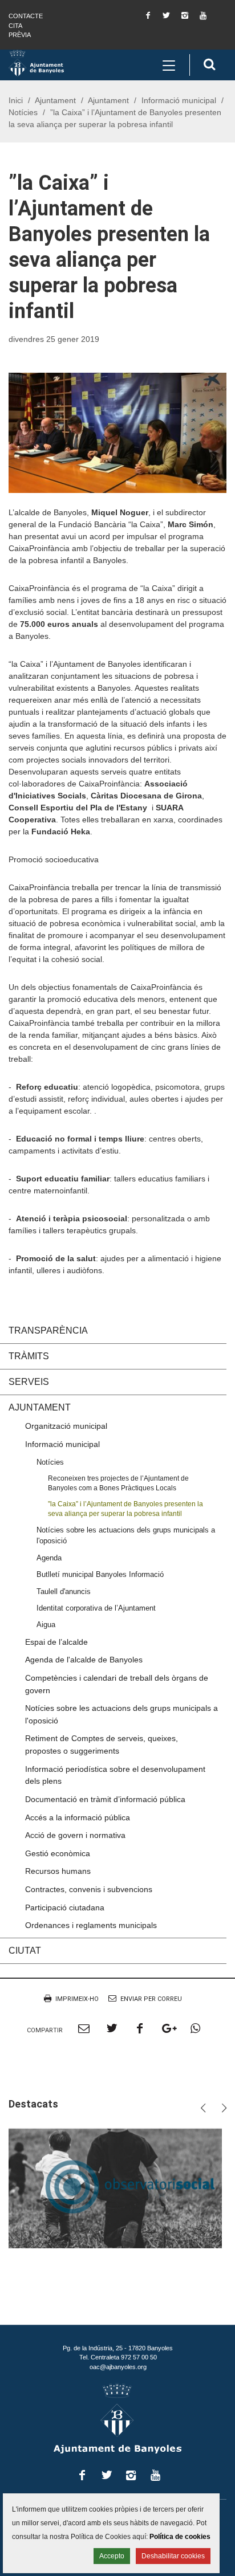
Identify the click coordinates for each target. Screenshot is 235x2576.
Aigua (46, 1625)
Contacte (26, 16)
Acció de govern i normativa (75, 1835)
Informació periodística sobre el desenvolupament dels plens (115, 1775)
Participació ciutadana (65, 1907)
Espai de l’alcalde (56, 1642)
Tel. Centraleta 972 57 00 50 (118, 2357)
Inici (16, 100)
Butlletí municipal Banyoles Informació (100, 1574)
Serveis (29, 1382)
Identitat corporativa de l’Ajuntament (96, 1608)
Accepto (112, 2556)
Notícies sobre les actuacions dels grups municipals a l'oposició (126, 1535)
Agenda (49, 1558)
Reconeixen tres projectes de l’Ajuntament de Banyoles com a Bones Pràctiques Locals (118, 1483)
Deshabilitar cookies (173, 2556)
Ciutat (25, 1951)
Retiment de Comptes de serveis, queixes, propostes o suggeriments (102, 1744)
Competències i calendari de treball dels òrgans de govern (117, 1684)
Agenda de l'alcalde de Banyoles (84, 1660)
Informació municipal (179, 100)
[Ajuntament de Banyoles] (36, 63)
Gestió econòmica (58, 1853)
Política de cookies (180, 2537)
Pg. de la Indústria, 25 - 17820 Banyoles (118, 2348)
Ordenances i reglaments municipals (91, 1925)
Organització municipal (66, 1426)
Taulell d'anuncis (64, 1591)
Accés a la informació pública (78, 1817)
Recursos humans (58, 1871)
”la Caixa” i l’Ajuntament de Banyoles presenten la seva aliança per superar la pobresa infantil (125, 1509)
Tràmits (29, 1356)
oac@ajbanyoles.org (118, 2367)
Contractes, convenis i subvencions (89, 1889)
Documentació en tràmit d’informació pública (105, 1799)
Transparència (48, 1330)
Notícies (23, 112)
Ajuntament (55, 100)
